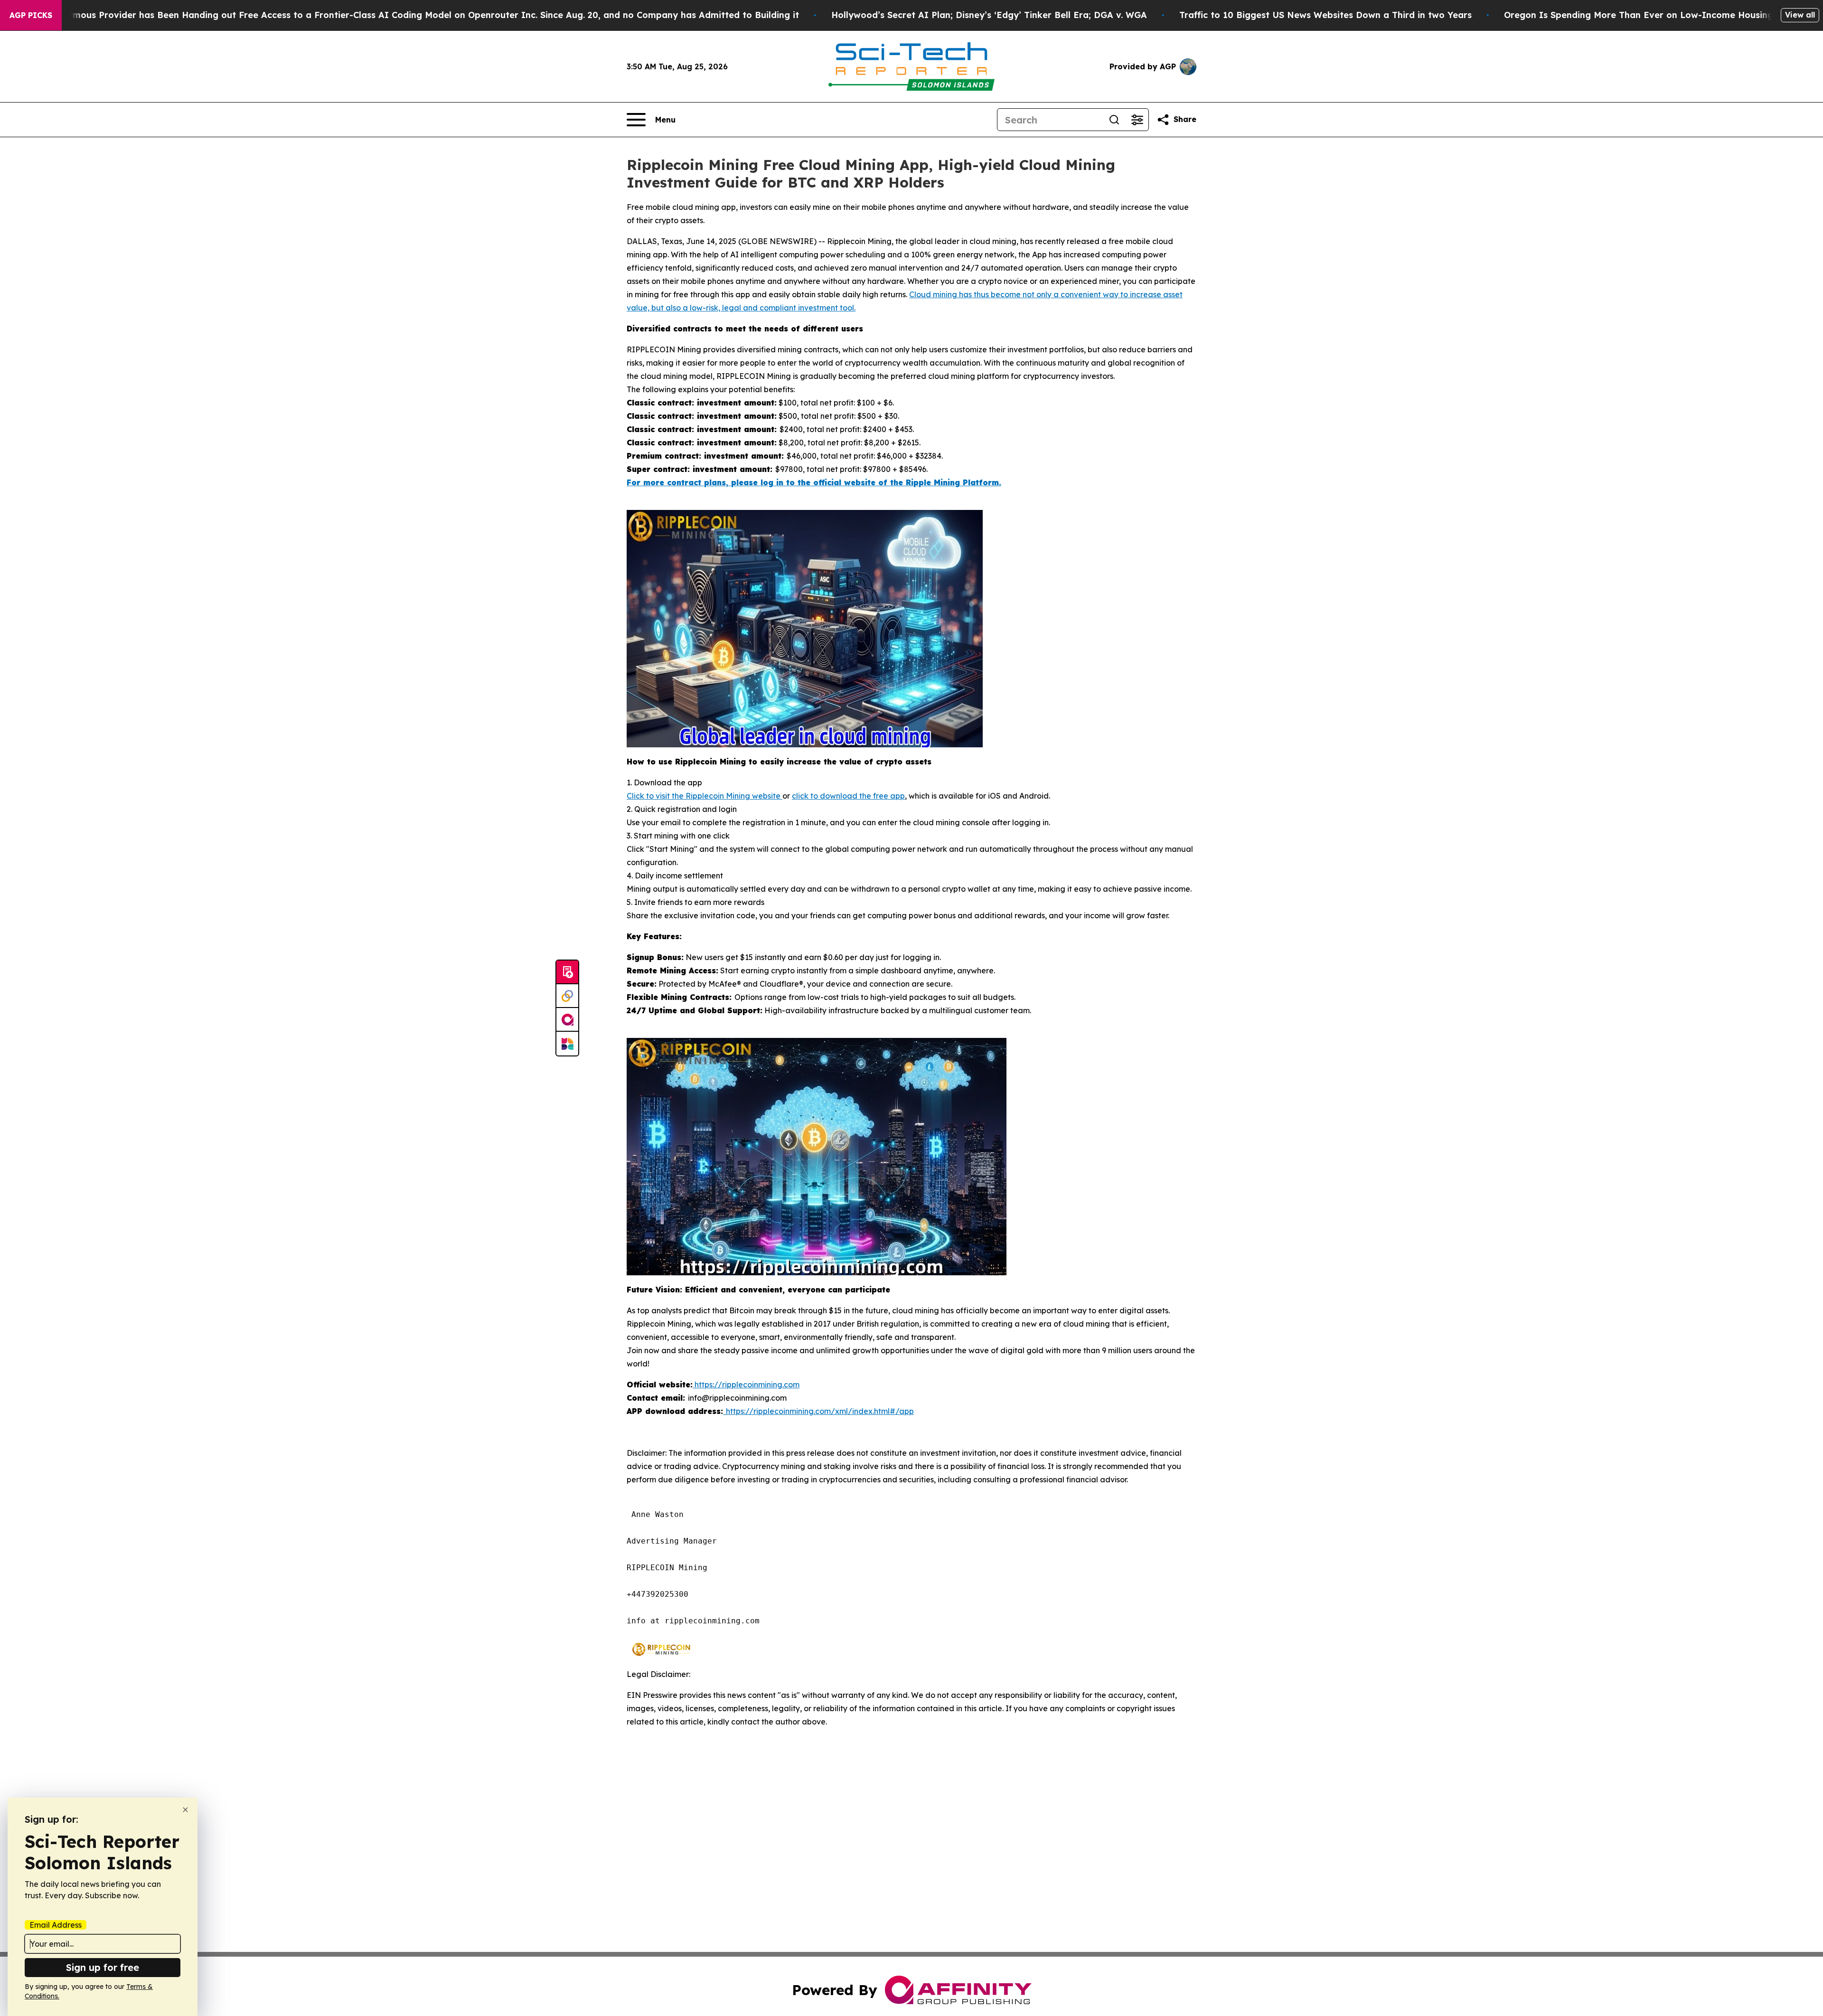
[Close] (185, 1810)
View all (1800, 15)
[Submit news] (567, 972)
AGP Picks (31, 15)
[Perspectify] (567, 996)
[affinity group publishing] (567, 1020)
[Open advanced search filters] (1137, 120)
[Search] (1114, 120)
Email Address (56, 1925)
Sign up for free (103, 1967)
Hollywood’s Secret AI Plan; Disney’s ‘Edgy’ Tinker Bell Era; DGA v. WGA (989, 15)
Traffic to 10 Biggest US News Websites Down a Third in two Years (1325, 15)
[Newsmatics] (567, 1044)
